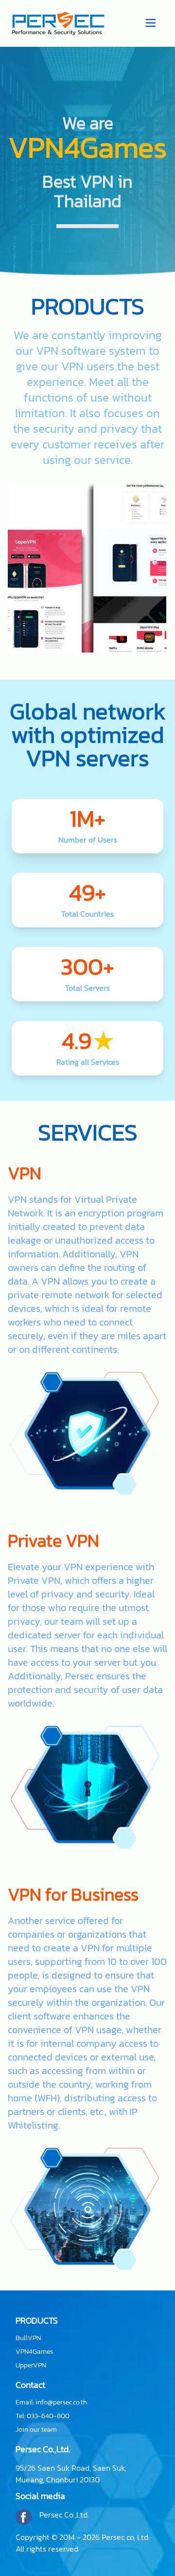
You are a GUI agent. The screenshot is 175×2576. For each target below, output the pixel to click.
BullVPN (28, 2338)
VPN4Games (34, 2352)
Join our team (36, 2430)
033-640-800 (48, 2416)
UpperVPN (31, 2365)
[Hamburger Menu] (151, 22)
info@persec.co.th (61, 2402)
